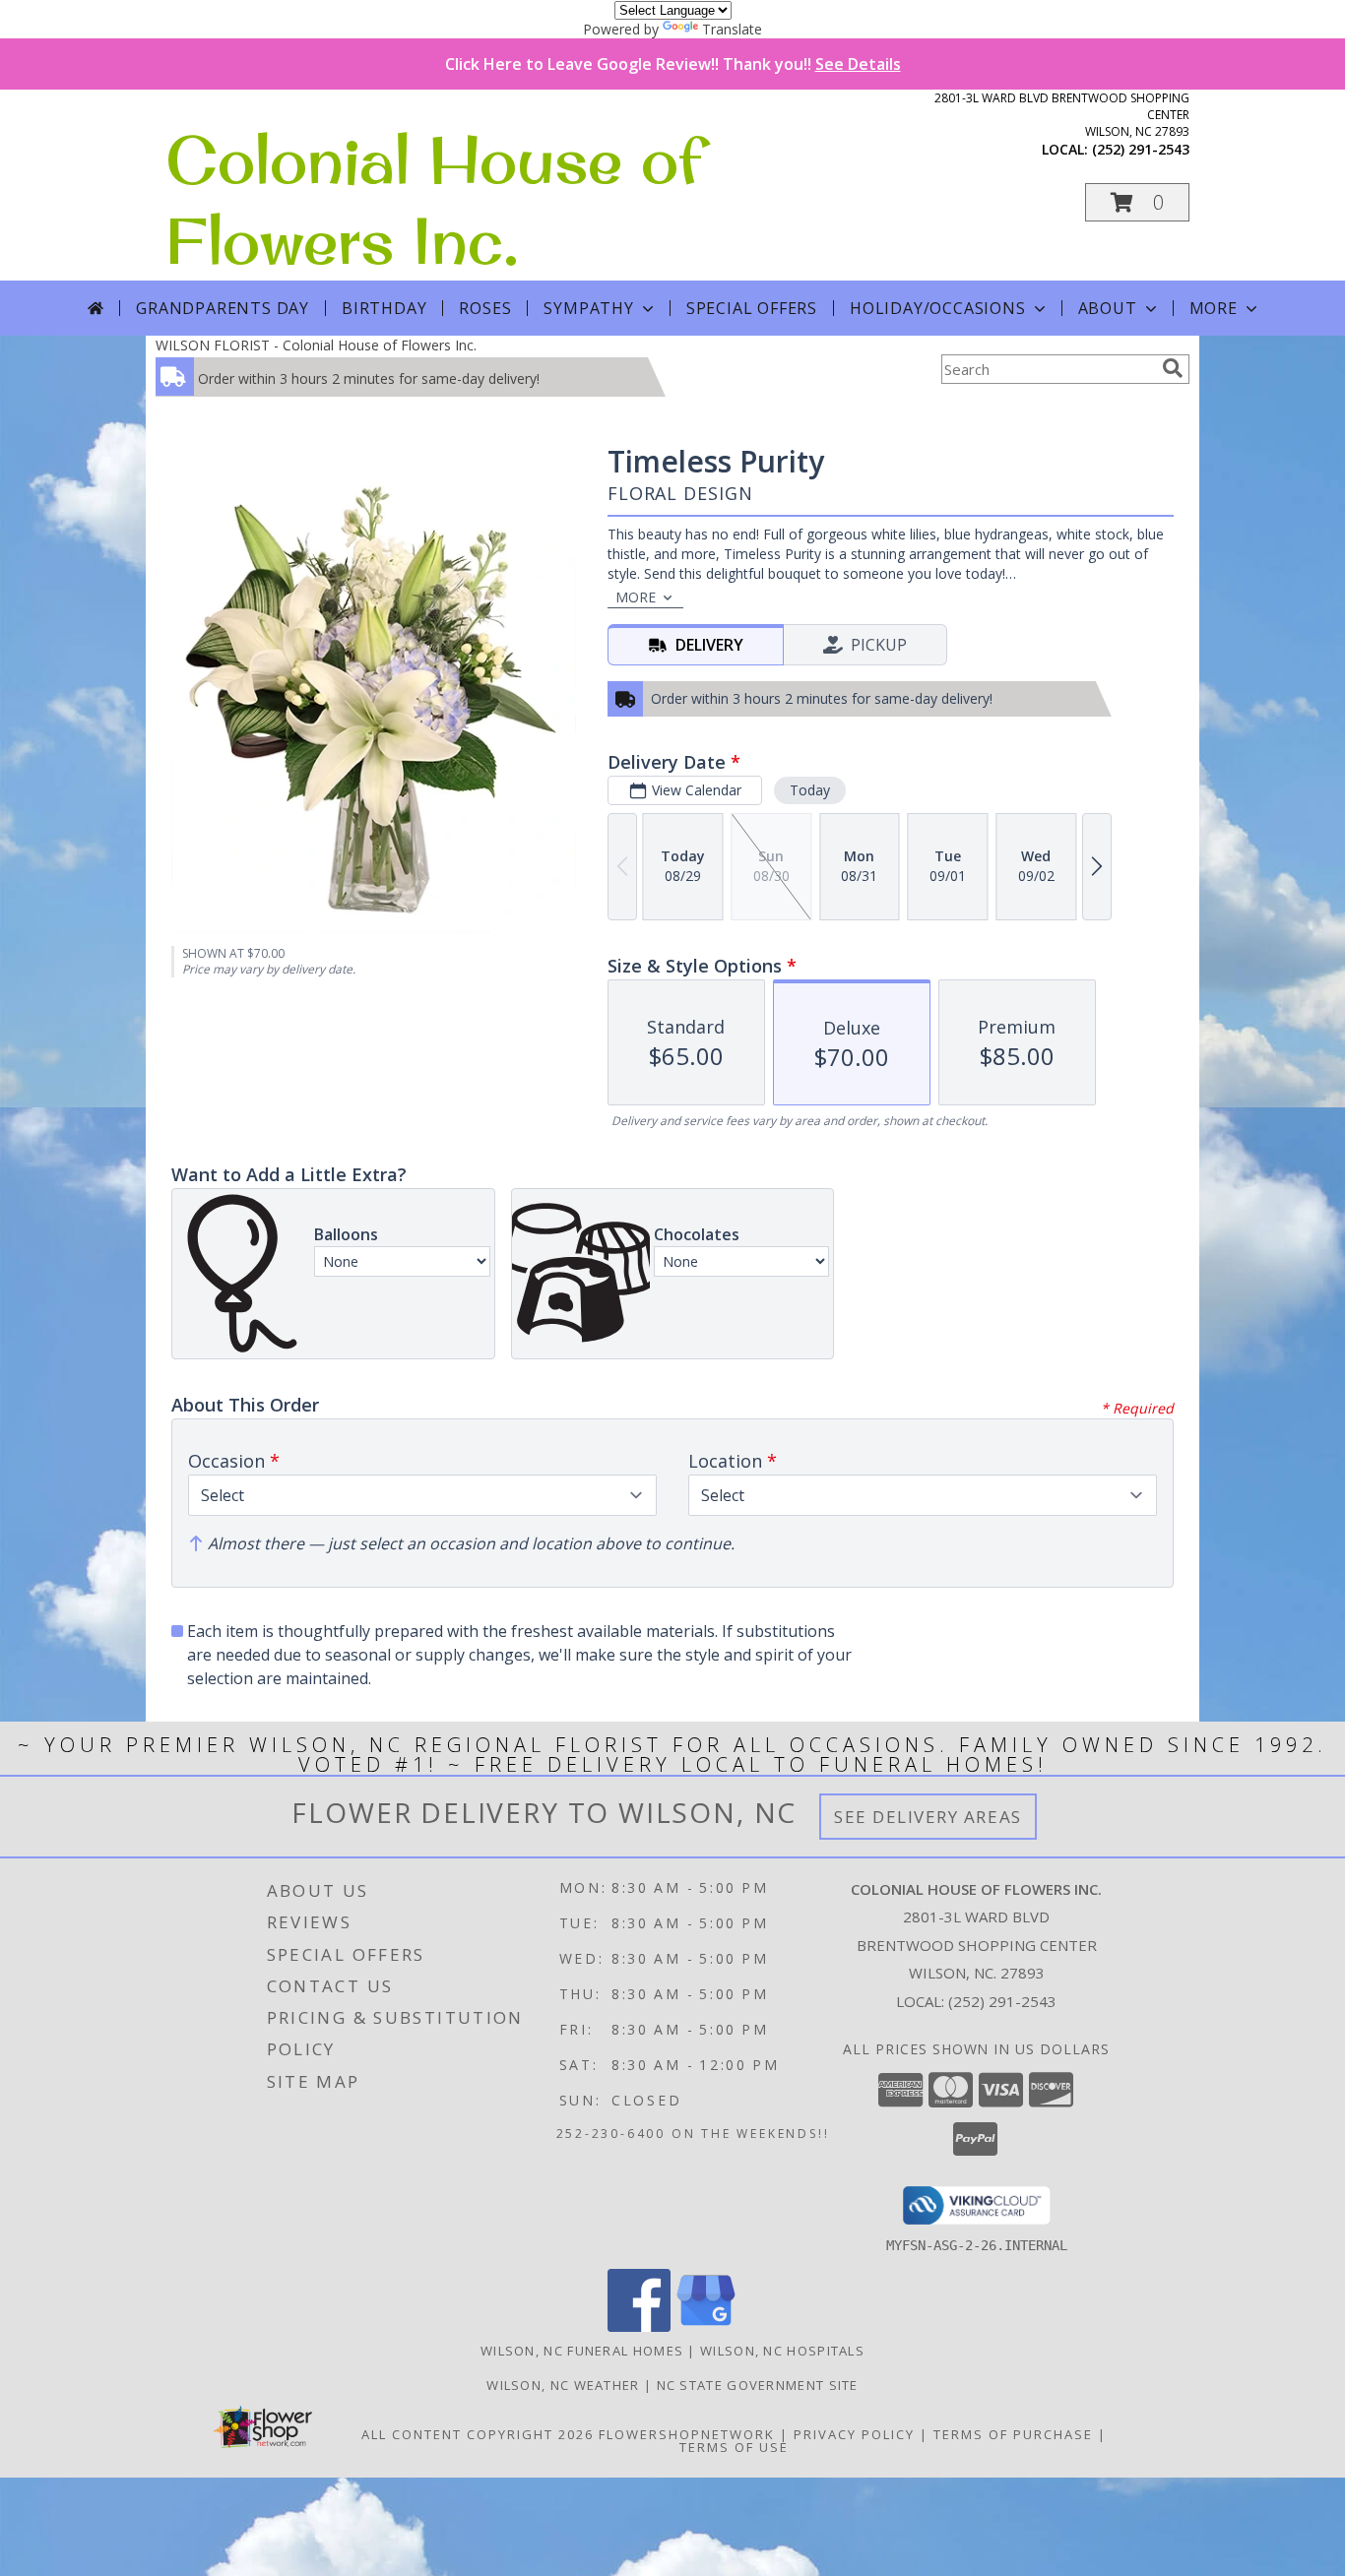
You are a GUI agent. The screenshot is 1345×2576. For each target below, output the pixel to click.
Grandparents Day (223, 308)
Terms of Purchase (1013, 2434)
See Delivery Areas (928, 1817)
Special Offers (752, 308)
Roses (485, 308)
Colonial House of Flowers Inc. (434, 200)
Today (810, 790)
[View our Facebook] (639, 2326)
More (1214, 308)
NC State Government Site (758, 2385)
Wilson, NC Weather (563, 2385)
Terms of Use (734, 2447)
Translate (732, 29)
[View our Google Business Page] (706, 2326)
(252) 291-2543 (1141, 149)
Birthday (384, 308)
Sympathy (588, 308)
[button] (1137, 202)
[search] (1173, 368)
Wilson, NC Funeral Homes (582, 2351)
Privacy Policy (854, 2434)
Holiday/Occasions (938, 308)
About (1108, 308)
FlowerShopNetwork (687, 2434)
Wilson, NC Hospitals (782, 2351)
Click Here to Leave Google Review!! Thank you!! (673, 64)
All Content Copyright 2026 (478, 2434)
